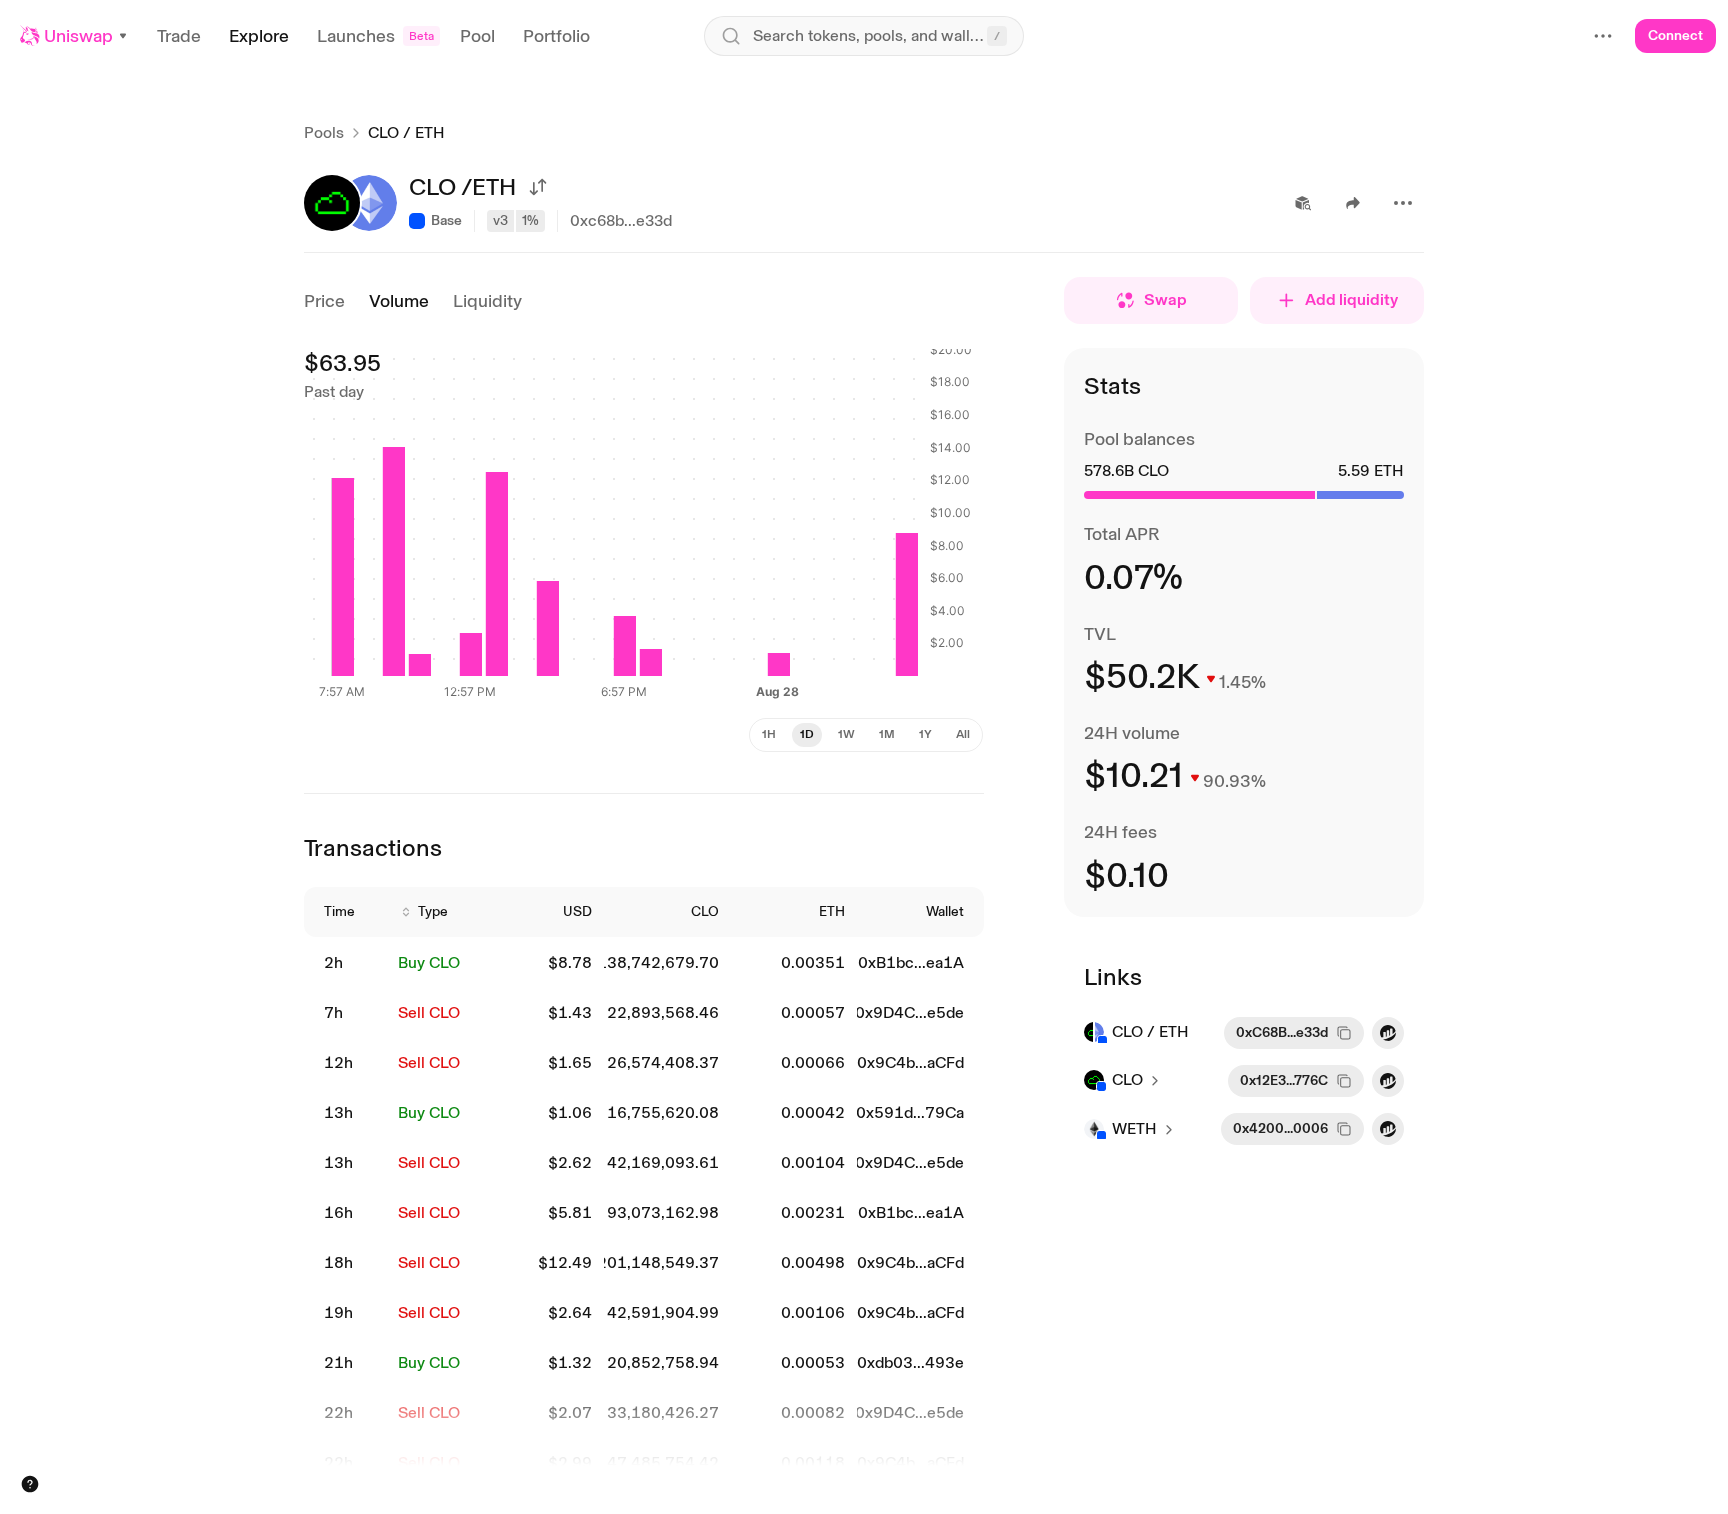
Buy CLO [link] (429, 962)
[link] (349, 963)
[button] (74, 36)
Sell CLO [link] (429, 1012)
